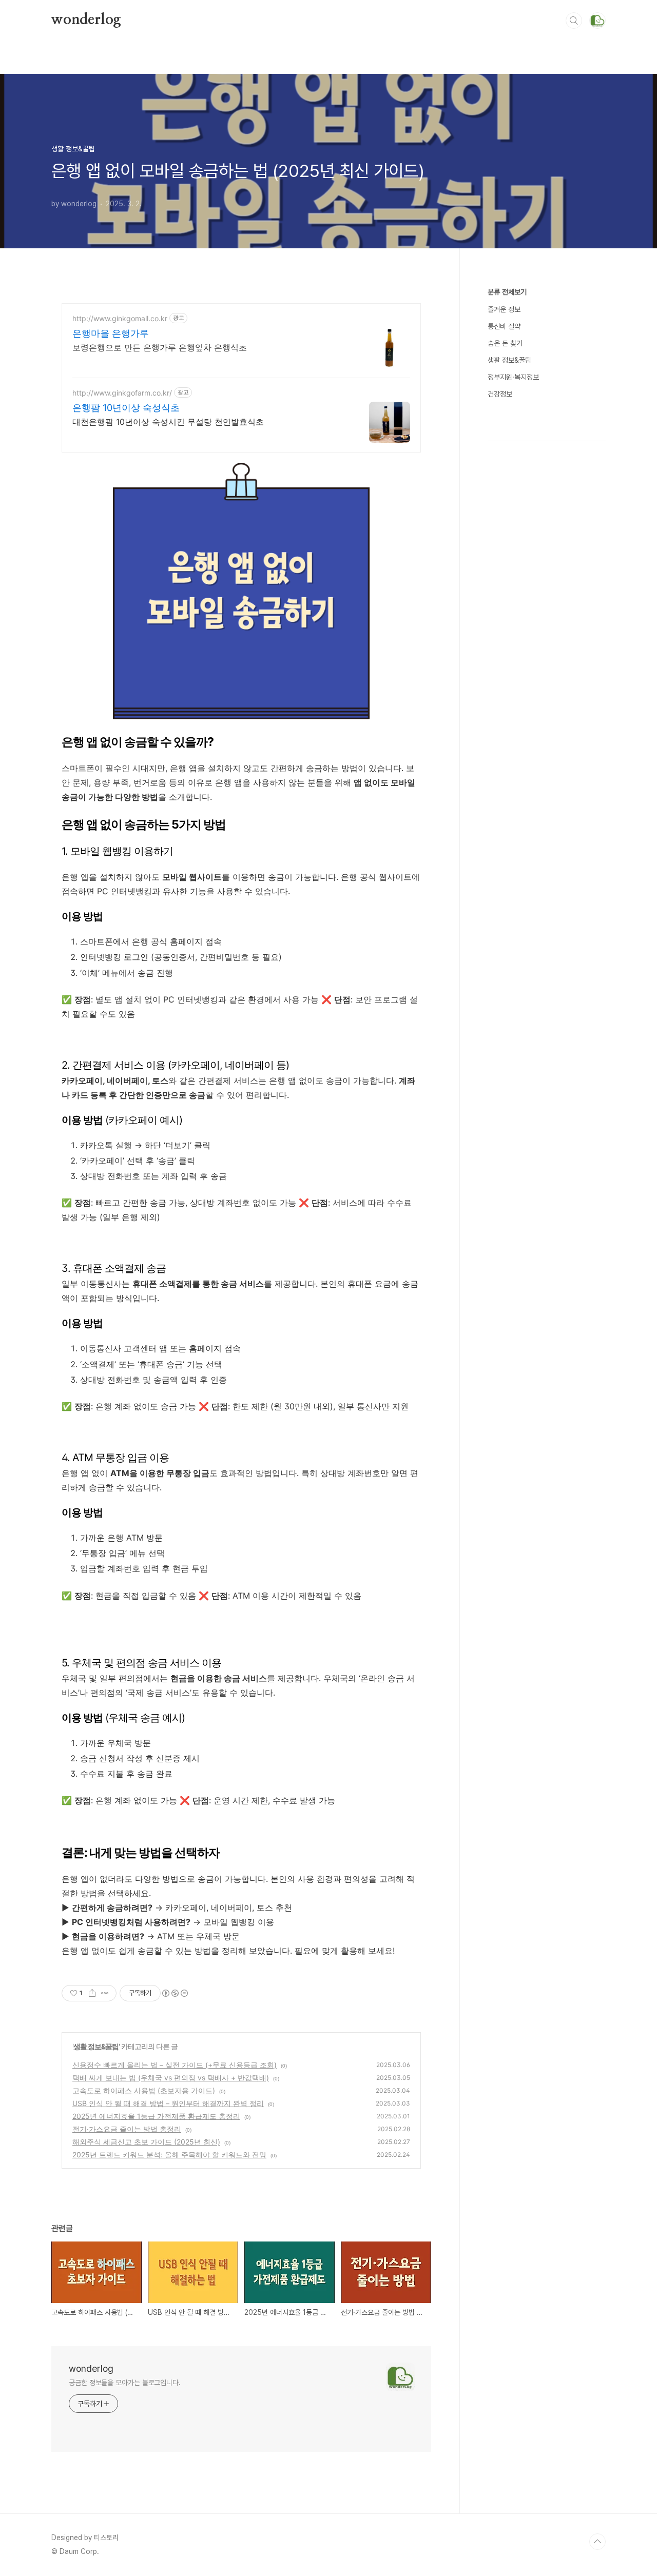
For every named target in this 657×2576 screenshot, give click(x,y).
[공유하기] (92, 1993)
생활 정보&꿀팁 (96, 2046)
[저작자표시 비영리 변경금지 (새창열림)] (175, 1993)
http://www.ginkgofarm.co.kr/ (122, 393)
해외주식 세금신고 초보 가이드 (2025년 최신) (146, 2142)
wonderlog (86, 20)
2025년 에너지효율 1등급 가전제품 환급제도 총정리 (156, 2116)
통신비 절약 (504, 326)
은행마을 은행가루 (111, 333)
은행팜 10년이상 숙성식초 (126, 408)
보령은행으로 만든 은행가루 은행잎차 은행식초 (160, 347)
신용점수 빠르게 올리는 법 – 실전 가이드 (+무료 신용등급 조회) (175, 2065)
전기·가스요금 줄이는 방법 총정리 (127, 2129)
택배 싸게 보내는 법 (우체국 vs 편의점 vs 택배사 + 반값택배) (171, 2078)
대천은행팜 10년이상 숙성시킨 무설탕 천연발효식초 (168, 422)
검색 (574, 21)
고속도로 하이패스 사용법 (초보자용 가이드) (144, 2090)
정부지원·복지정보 (513, 377)
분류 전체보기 (507, 292)
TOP (597, 2542)
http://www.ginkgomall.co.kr (120, 318)
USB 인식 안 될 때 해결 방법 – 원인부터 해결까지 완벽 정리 (168, 2103)
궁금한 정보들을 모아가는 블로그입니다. (125, 2383)
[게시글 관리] (105, 1993)
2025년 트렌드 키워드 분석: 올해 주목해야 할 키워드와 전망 (169, 2155)
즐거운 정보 (504, 309)
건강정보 (500, 394)
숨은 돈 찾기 (505, 343)
